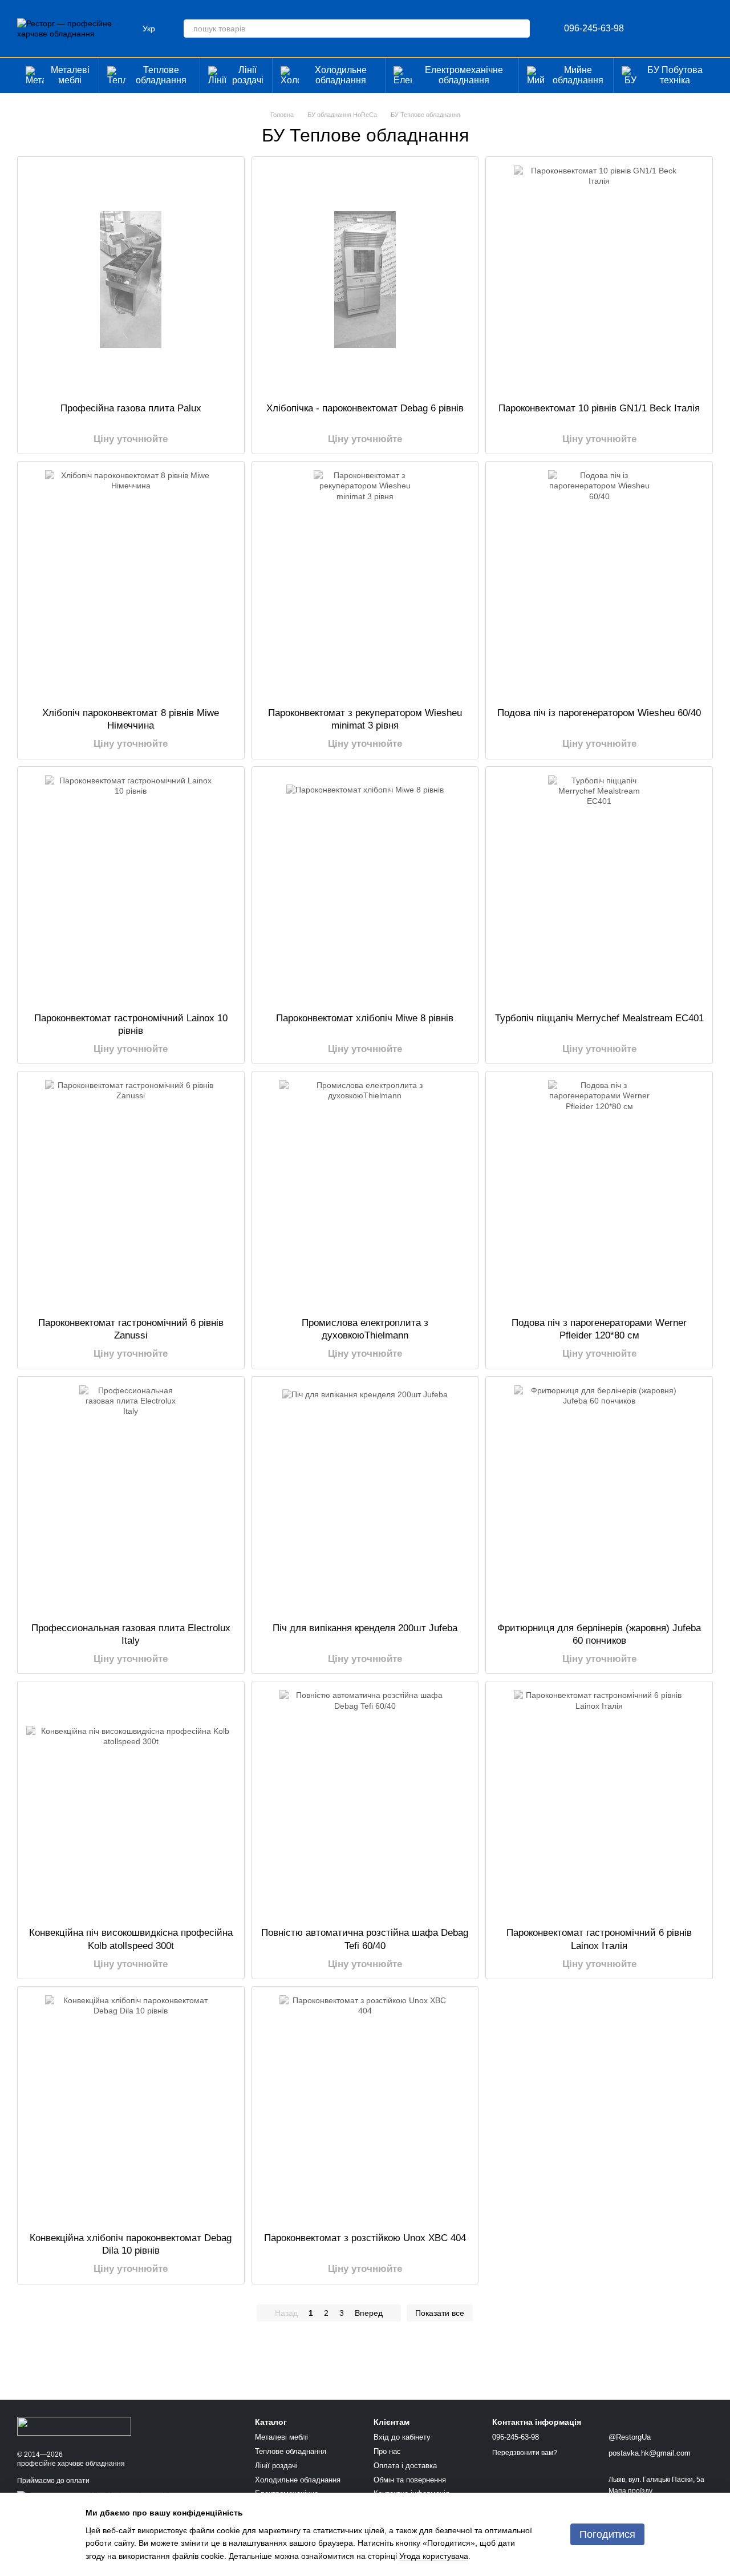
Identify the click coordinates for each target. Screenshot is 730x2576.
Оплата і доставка (405, 2466)
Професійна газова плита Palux (131, 408)
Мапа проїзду (630, 2491)
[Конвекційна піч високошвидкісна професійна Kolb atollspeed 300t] (131, 1804)
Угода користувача (434, 2556)
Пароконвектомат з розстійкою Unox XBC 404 (365, 2238)
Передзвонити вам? (525, 2453)
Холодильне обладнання (341, 75)
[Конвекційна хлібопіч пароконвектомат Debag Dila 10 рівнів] (131, 2109)
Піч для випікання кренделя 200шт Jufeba (365, 1628)
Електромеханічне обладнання (464, 75)
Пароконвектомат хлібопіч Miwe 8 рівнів (365, 1018)
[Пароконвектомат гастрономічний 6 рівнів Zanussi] (131, 1194)
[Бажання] (644, 29)
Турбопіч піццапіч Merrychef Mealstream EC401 (599, 1018)
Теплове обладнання (161, 75)
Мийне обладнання (578, 75)
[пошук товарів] (521, 29)
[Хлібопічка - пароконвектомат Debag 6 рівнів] (365, 280)
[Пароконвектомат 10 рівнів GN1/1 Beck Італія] (599, 280)
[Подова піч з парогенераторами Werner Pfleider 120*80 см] (599, 1194)
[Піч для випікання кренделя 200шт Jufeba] (365, 1499)
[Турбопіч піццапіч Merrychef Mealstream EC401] (599, 889)
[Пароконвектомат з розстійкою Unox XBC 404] (365, 2109)
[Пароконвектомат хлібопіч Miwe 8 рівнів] (365, 889)
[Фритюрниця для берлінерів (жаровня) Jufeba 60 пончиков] (599, 1499)
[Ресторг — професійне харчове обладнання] (74, 2425)
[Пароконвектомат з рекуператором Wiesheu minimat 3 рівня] (365, 584)
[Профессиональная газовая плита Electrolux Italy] (131, 1499)
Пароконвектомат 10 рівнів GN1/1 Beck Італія (599, 408)
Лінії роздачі (248, 75)
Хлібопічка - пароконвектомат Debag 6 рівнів (365, 408)
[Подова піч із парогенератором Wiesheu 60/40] (599, 584)
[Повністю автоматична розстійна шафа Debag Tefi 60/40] (365, 1804)
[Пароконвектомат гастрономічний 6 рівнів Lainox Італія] (599, 1804)
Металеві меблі (70, 75)
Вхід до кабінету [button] (402, 2437)
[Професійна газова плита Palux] (131, 280)
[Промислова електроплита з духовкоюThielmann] (365, 1194)
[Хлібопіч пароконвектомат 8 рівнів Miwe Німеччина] (131, 584)
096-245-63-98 (594, 29)
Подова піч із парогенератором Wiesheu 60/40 (599, 713)
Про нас (387, 2451)
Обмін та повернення (410, 2480)
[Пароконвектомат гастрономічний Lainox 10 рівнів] (131, 889)
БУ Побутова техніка (675, 75)
